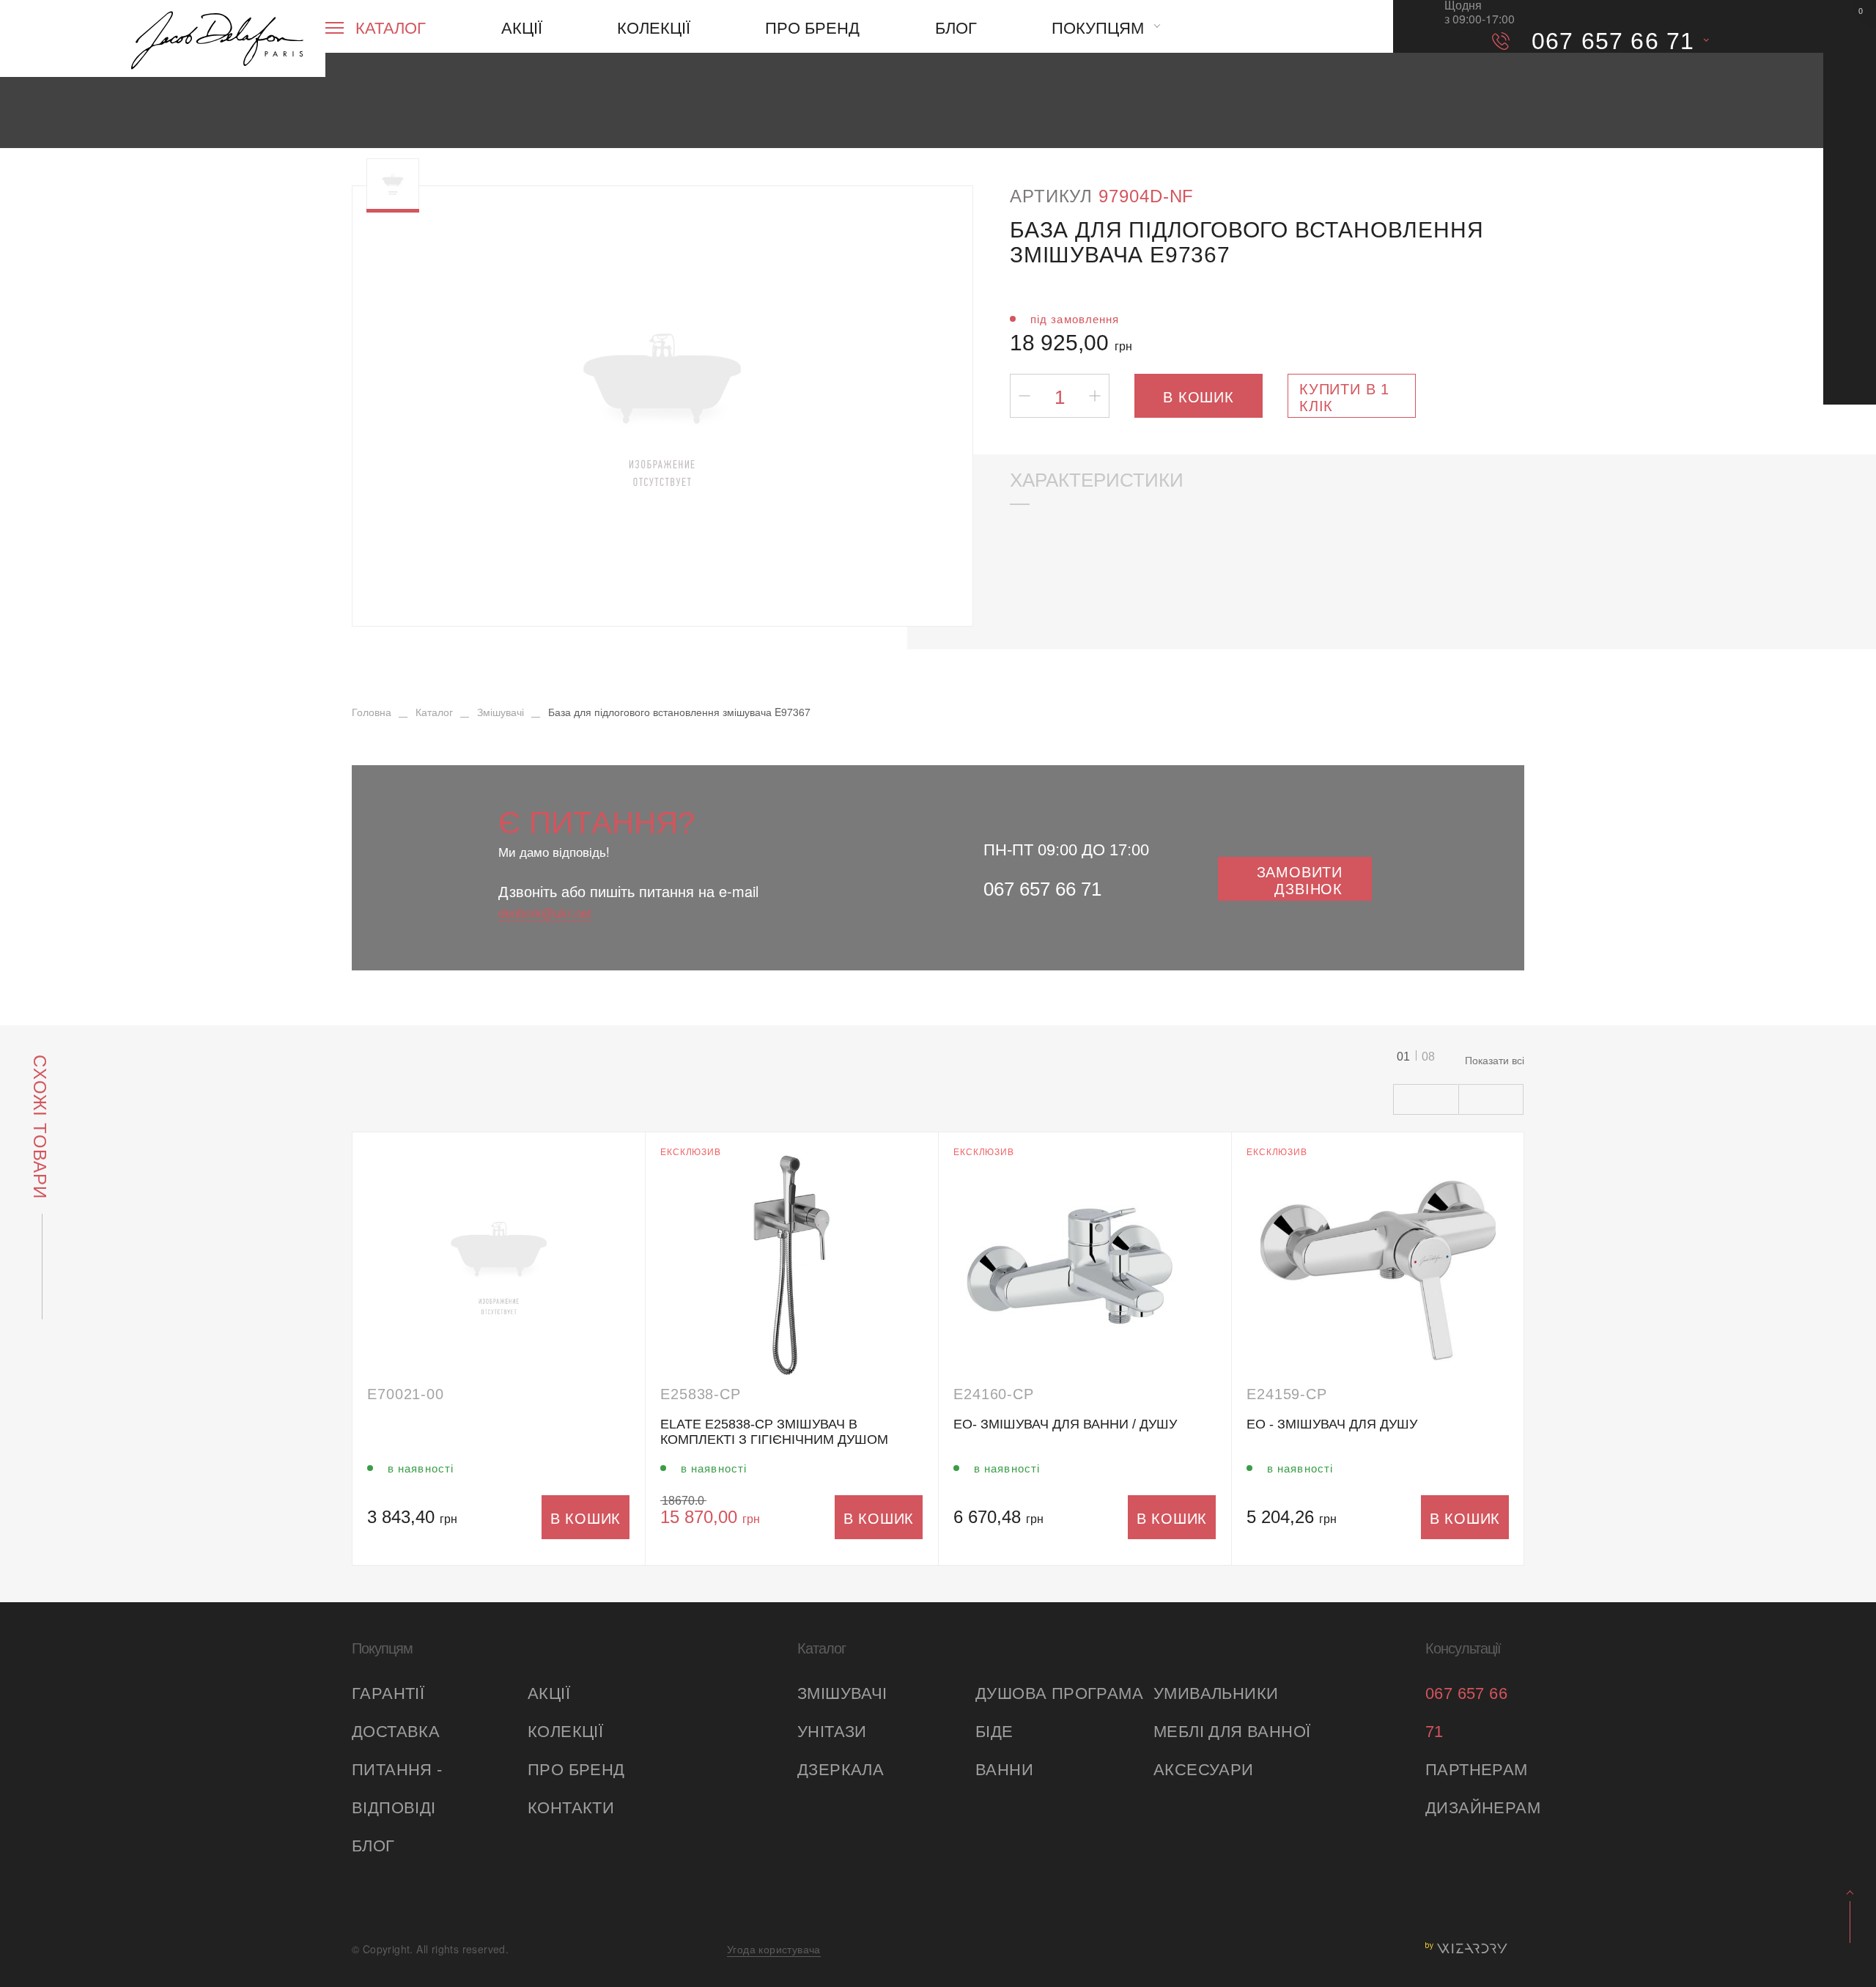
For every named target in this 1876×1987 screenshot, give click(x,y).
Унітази (832, 1732)
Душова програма (1059, 1693)
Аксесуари (1204, 1770)
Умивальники (1216, 1693)
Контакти (571, 1808)
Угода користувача (774, 1949)
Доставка (396, 1732)
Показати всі (1495, 1060)
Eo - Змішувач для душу (1332, 1424)
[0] (1850, 26)
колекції (565, 1732)
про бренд (576, 1770)
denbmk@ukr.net (545, 912)
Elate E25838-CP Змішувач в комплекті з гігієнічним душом (774, 1432)
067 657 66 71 (1042, 889)
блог (373, 1846)
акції (549, 1693)
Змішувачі (842, 1693)
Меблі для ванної (1232, 1732)
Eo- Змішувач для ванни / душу (1065, 1424)
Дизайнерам (1475, 1808)
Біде (994, 1732)
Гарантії (388, 1693)
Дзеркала (841, 1770)
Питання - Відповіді (397, 1789)
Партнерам (1475, 1770)
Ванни (1004, 1770)
